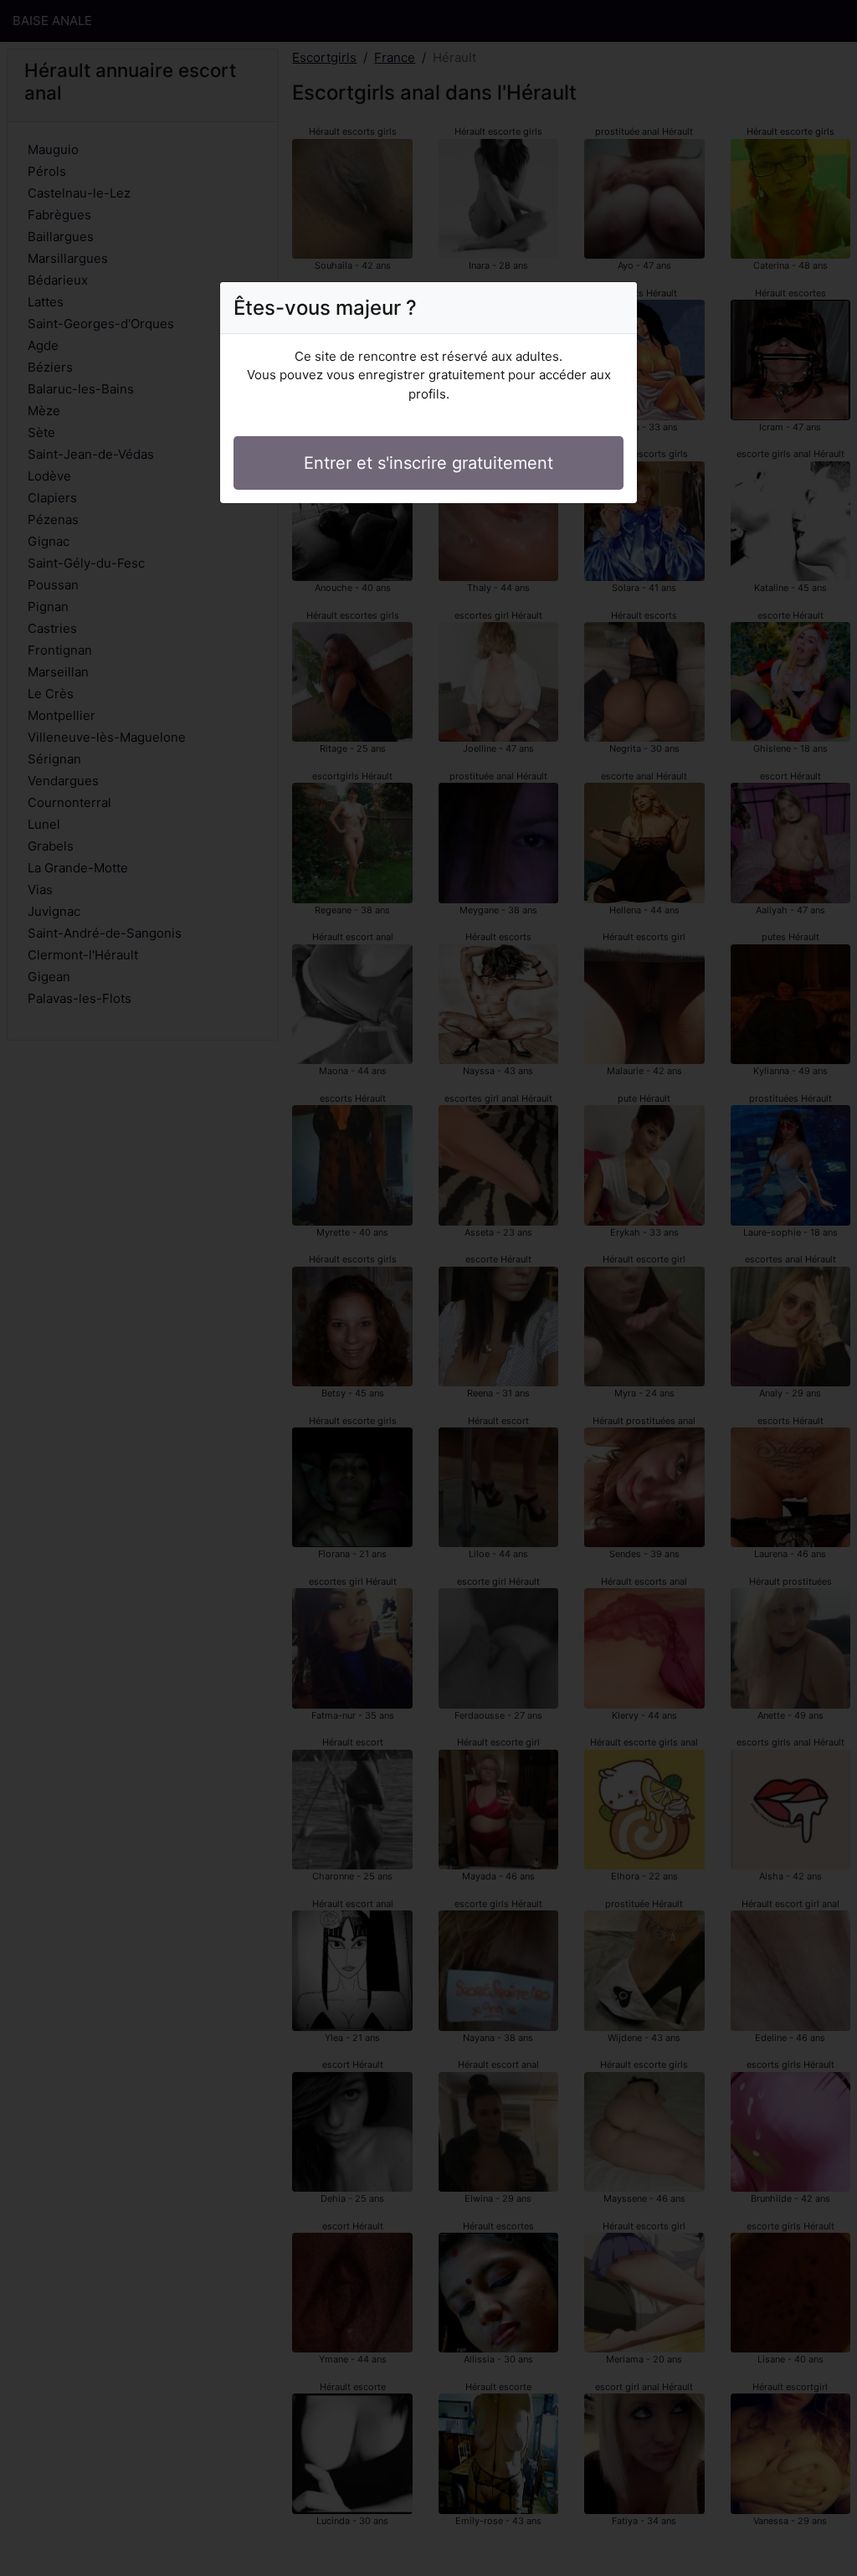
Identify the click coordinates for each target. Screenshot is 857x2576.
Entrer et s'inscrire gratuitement (428, 463)
